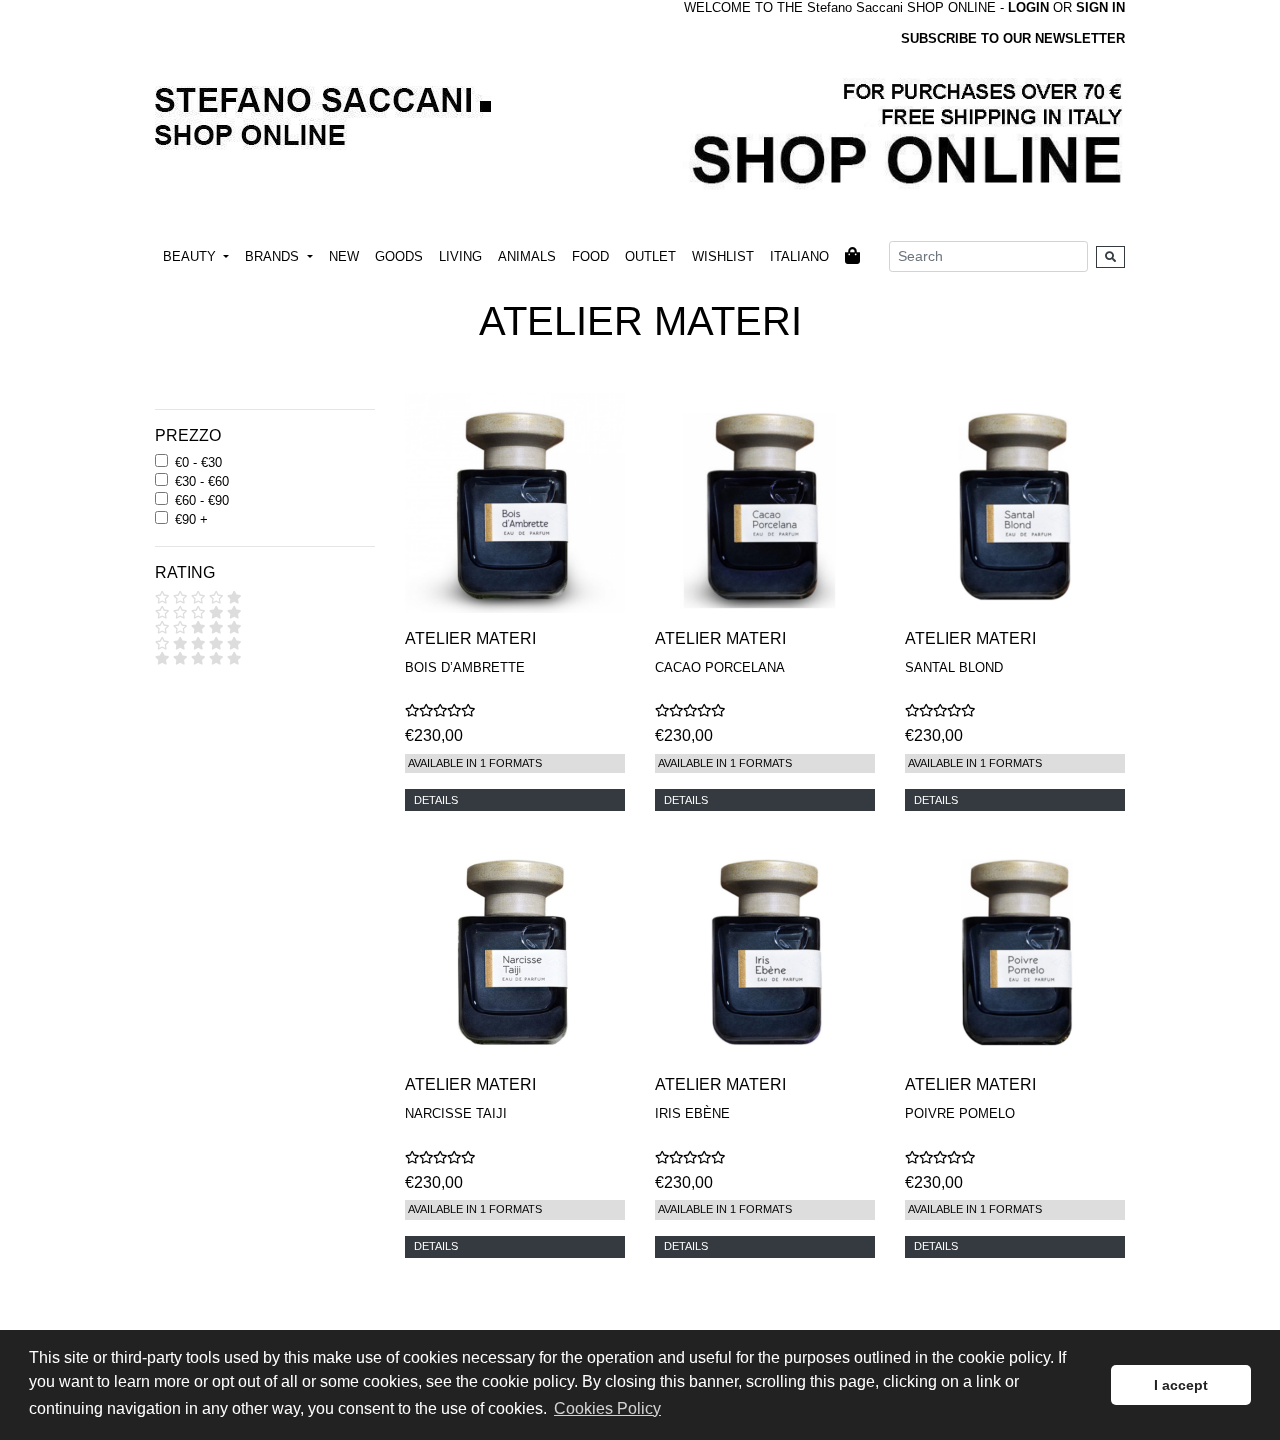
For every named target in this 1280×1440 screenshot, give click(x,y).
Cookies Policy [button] (607, 1408)
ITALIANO (799, 256)
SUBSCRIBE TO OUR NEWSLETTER (1013, 38)
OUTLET (650, 256)
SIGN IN (1100, 7)
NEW (344, 256)
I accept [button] (1181, 1385)
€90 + (191, 519)
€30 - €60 (202, 481)
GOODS (399, 256)
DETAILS (436, 800)
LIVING (460, 256)
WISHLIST (723, 256)
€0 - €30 (198, 462)
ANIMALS (527, 256)
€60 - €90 (202, 500)
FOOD (590, 256)
